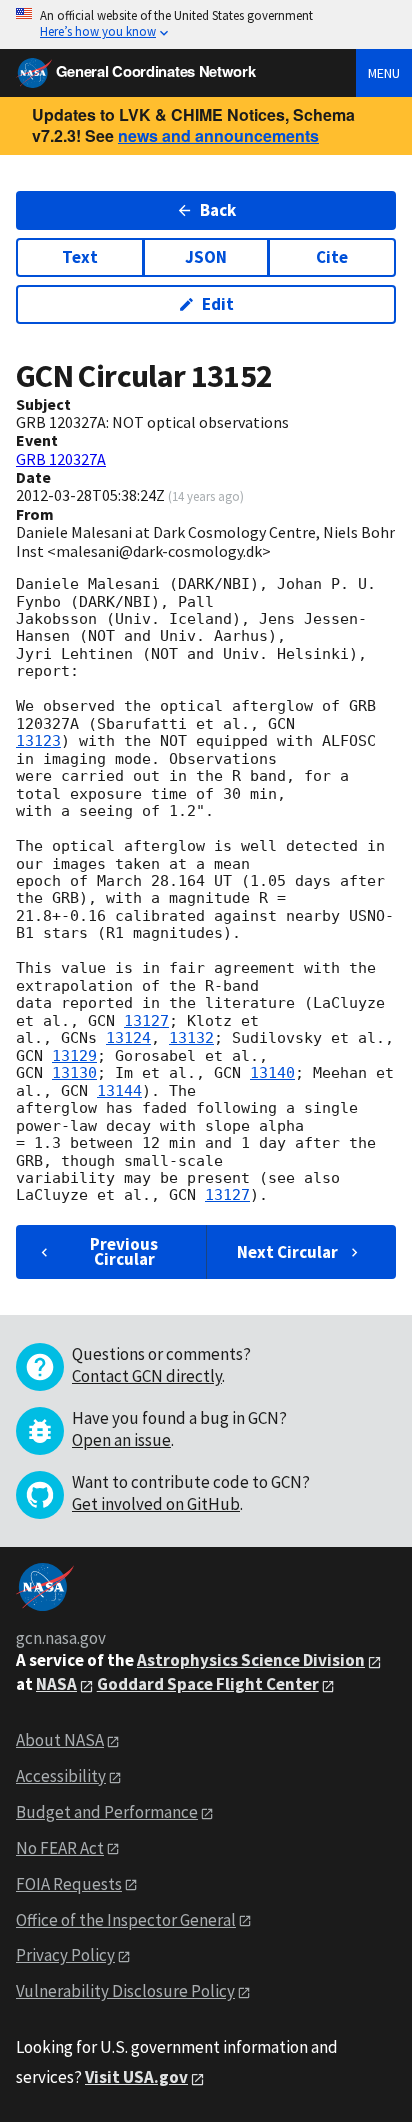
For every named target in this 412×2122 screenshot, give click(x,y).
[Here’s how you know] (206, 24)
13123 (38, 741)
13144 (119, 1091)
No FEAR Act (60, 1848)
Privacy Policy (65, 1955)
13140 (272, 1073)
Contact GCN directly (147, 1376)
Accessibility (61, 1776)
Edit (218, 304)
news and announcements (218, 135)
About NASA (60, 1740)
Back (218, 210)
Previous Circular (124, 1251)
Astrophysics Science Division (251, 1660)
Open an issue (121, 1440)
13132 (191, 1038)
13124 (128, 1038)
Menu (384, 73)
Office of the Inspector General (126, 1920)
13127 (146, 1021)
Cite (332, 257)
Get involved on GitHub (156, 1504)
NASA (56, 1684)
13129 (74, 1056)
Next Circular (287, 1252)
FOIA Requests (69, 1884)
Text (80, 257)
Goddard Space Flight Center (208, 1684)
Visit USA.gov (136, 2077)
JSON (206, 257)
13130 (74, 1073)
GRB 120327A (61, 459)
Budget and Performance (107, 1812)
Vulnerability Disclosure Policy (125, 1991)
